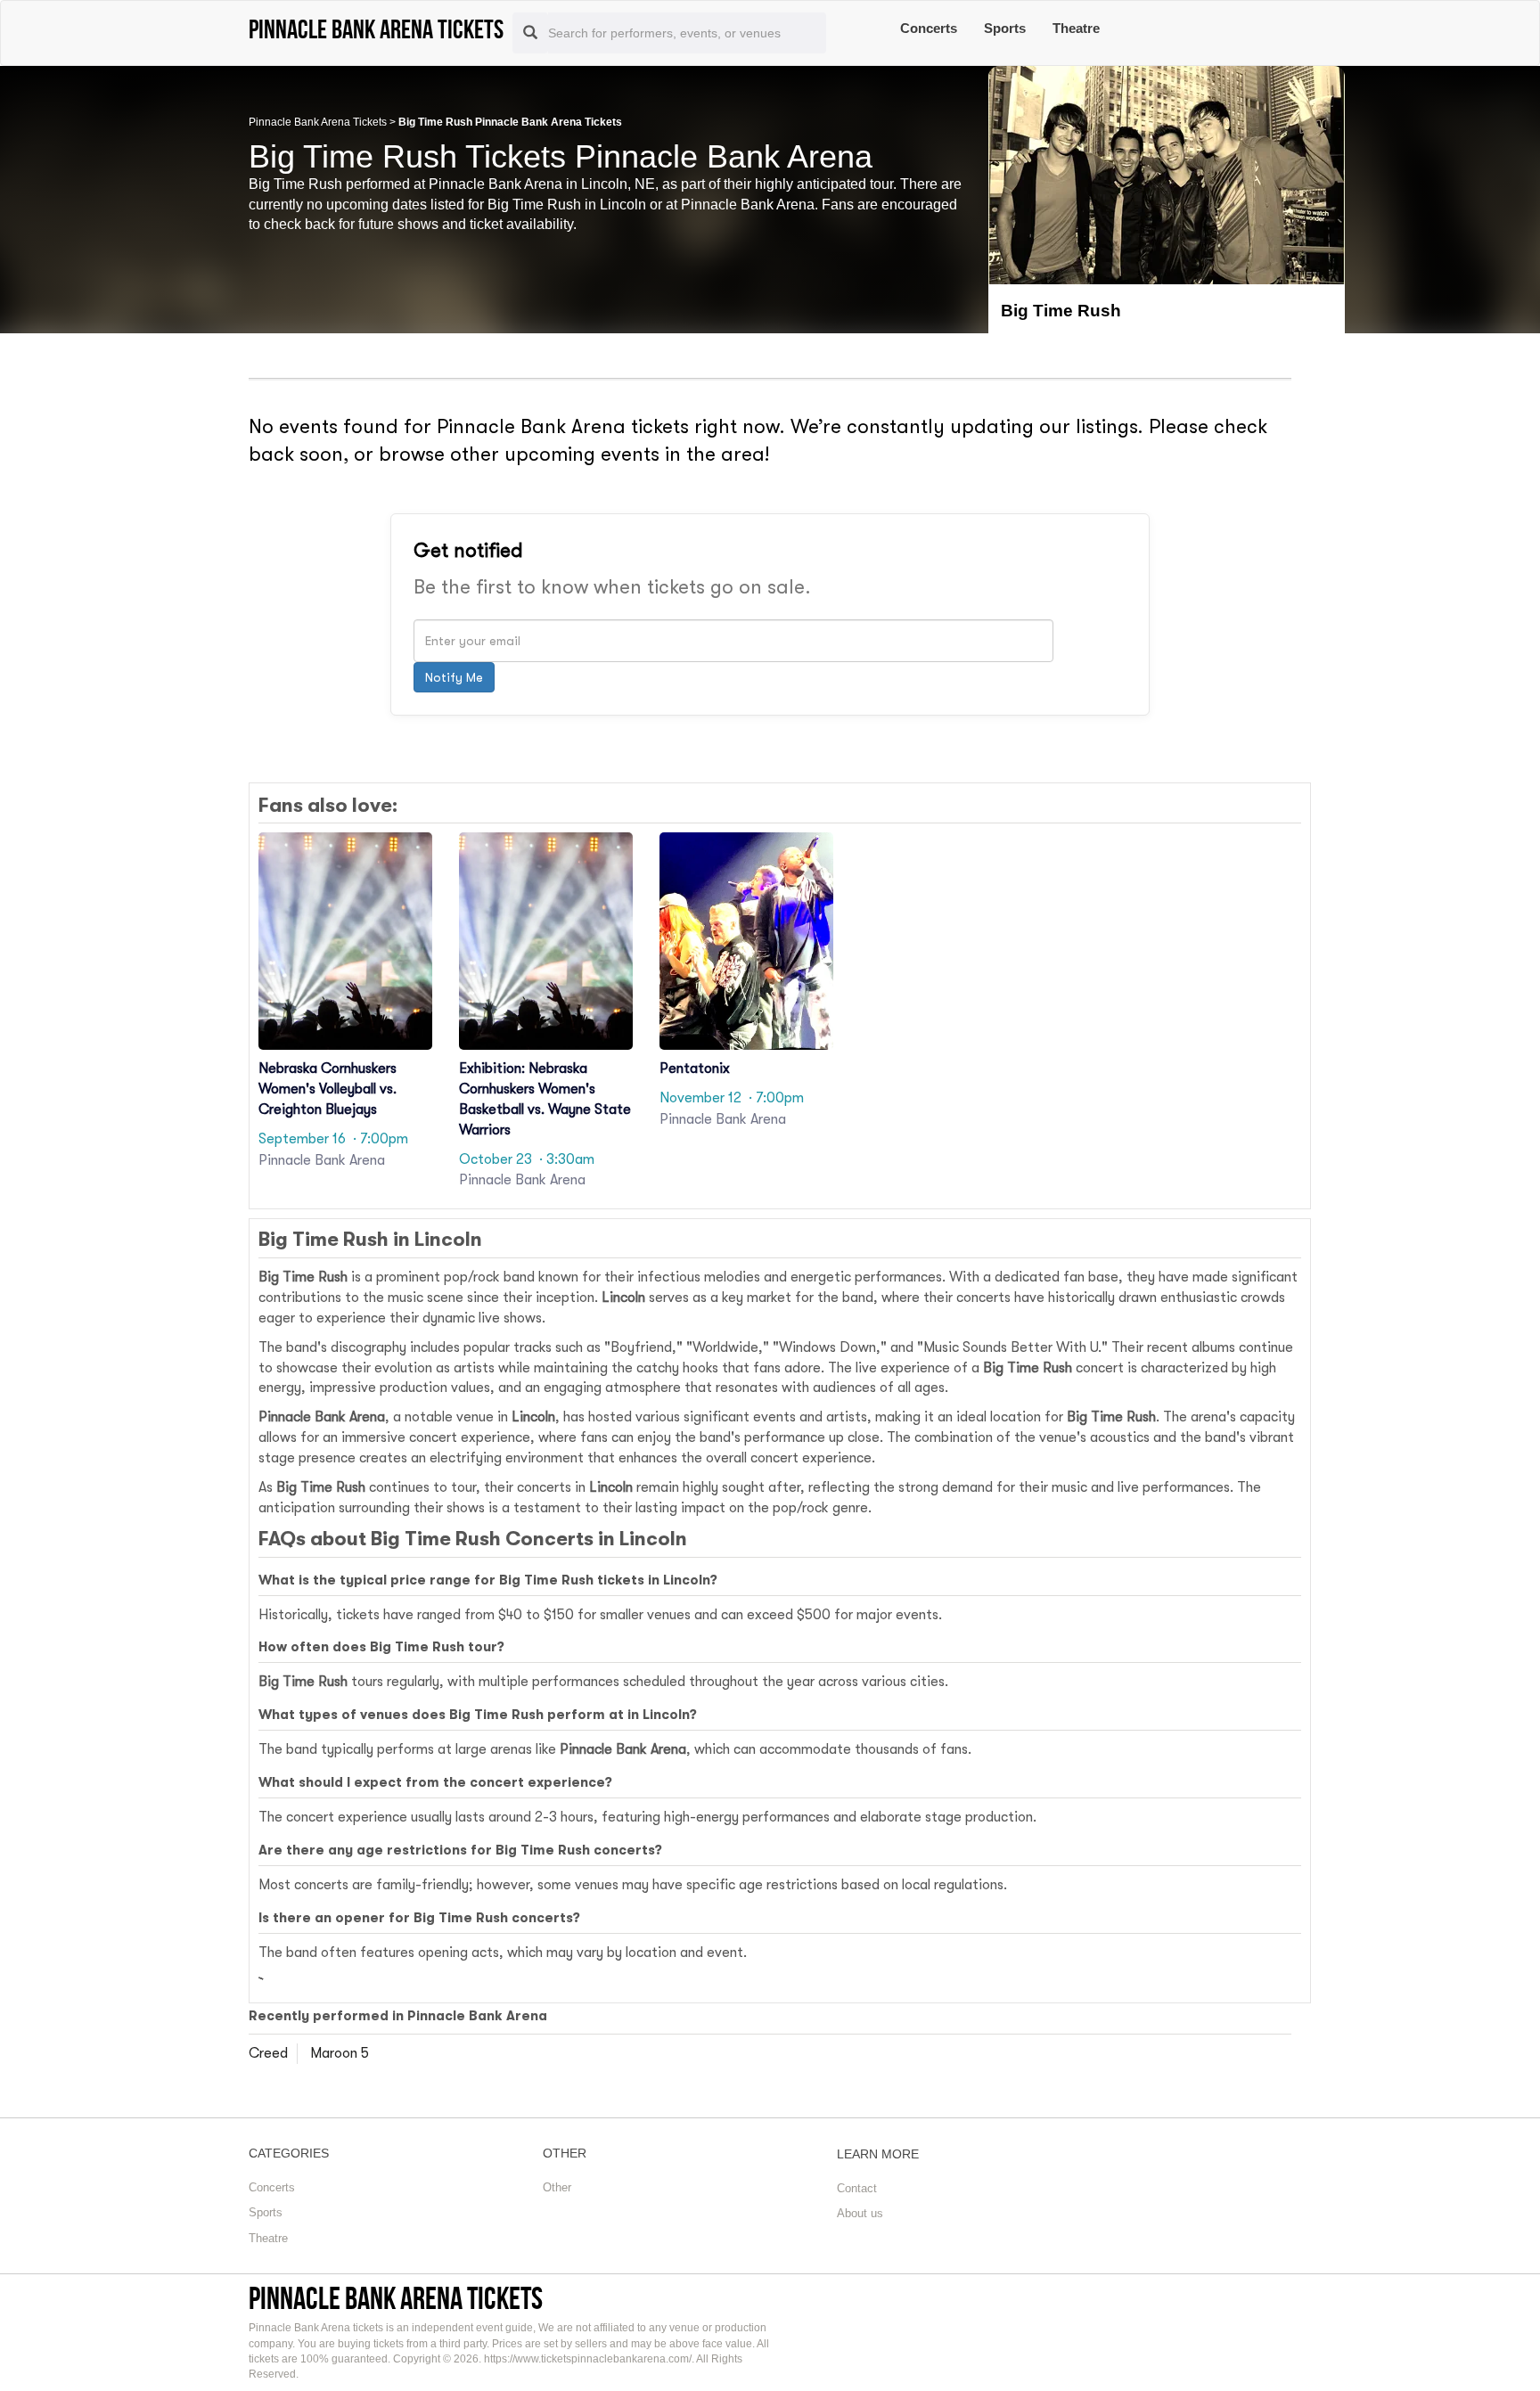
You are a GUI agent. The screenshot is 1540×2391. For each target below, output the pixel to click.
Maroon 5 (340, 2053)
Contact (857, 2188)
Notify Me (454, 677)
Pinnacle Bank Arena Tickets (318, 122)
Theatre (1076, 28)
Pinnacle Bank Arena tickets (396, 2298)
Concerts (929, 28)
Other (557, 2187)
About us (860, 2213)
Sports (1005, 28)
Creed (268, 2053)
